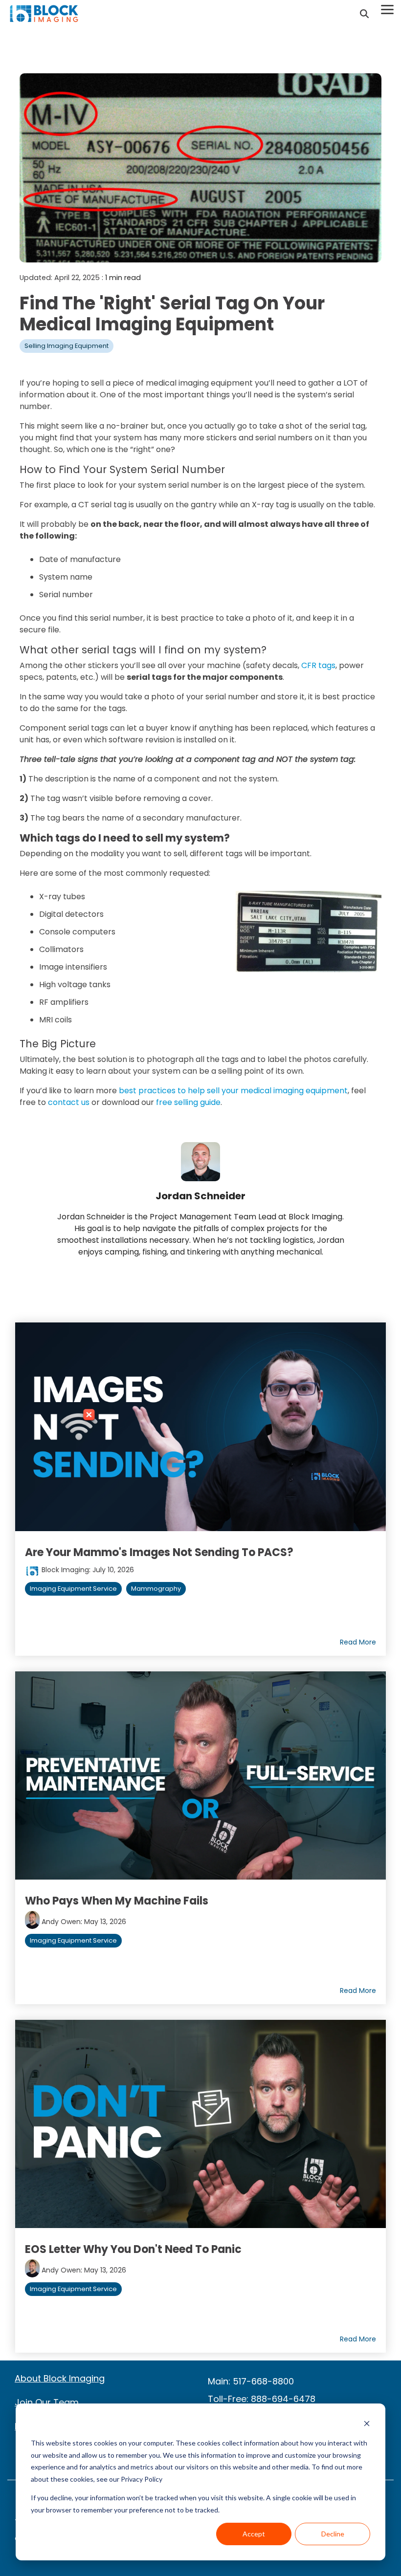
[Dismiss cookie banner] (367, 2425)
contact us (69, 1102)
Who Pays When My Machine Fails (117, 1901)
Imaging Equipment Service (73, 1589)
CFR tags (318, 665)
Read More (358, 1642)
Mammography (156, 1589)
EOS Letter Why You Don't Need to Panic (133, 2249)
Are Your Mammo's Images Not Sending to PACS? (159, 1552)
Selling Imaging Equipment (67, 346)
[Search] (364, 14)
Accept (254, 2534)
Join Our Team (47, 2402)
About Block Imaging (60, 2378)
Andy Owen (60, 1922)
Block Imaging (64, 1570)
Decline (333, 2534)
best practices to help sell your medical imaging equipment (233, 1091)
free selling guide (188, 1102)
